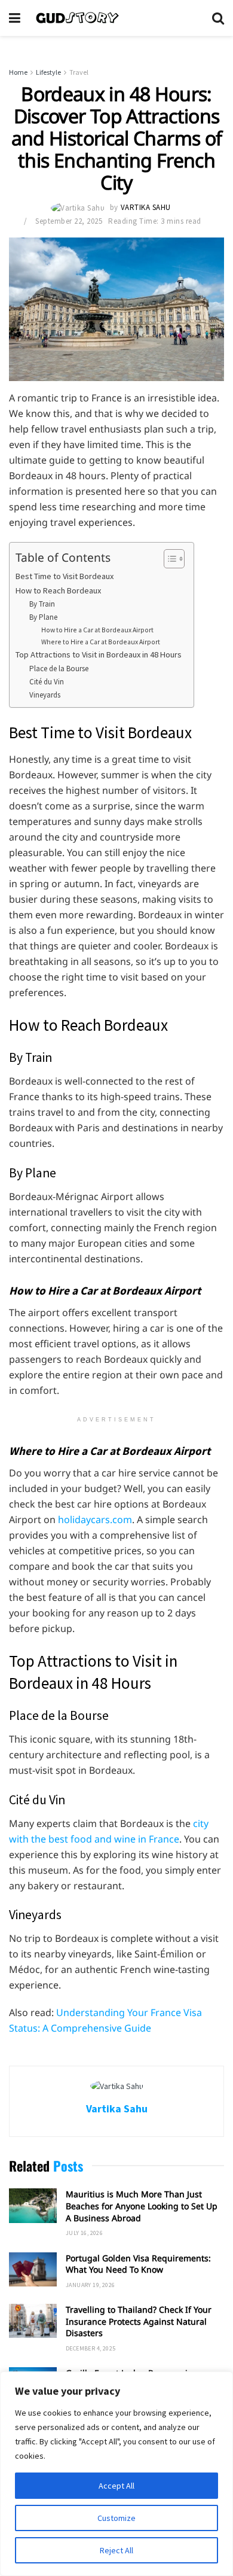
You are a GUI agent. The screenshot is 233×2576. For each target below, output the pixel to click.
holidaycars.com (95, 1520)
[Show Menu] (15, 18)
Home (18, 72)
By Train (42, 604)
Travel (79, 72)
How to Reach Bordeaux (58, 590)
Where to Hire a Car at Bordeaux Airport (101, 642)
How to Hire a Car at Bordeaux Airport (97, 630)
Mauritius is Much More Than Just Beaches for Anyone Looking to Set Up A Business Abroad (142, 2206)
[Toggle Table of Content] (168, 559)
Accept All (116, 2486)
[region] (116, 2474)
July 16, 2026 (84, 2233)
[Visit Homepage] (116, 18)
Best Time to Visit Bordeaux (65, 576)
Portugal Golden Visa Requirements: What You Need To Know (138, 2264)
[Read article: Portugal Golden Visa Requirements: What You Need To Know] (33, 2269)
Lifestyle (48, 72)
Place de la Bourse (59, 669)
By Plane (43, 617)
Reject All (116, 2550)
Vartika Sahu (146, 207)
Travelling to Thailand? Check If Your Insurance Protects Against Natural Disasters (139, 2321)
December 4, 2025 (91, 2348)
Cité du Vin (47, 682)
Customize (116, 2518)
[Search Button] (218, 18)
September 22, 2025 (69, 221)
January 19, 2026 (90, 2285)
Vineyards (45, 695)
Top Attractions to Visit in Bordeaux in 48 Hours (99, 654)
